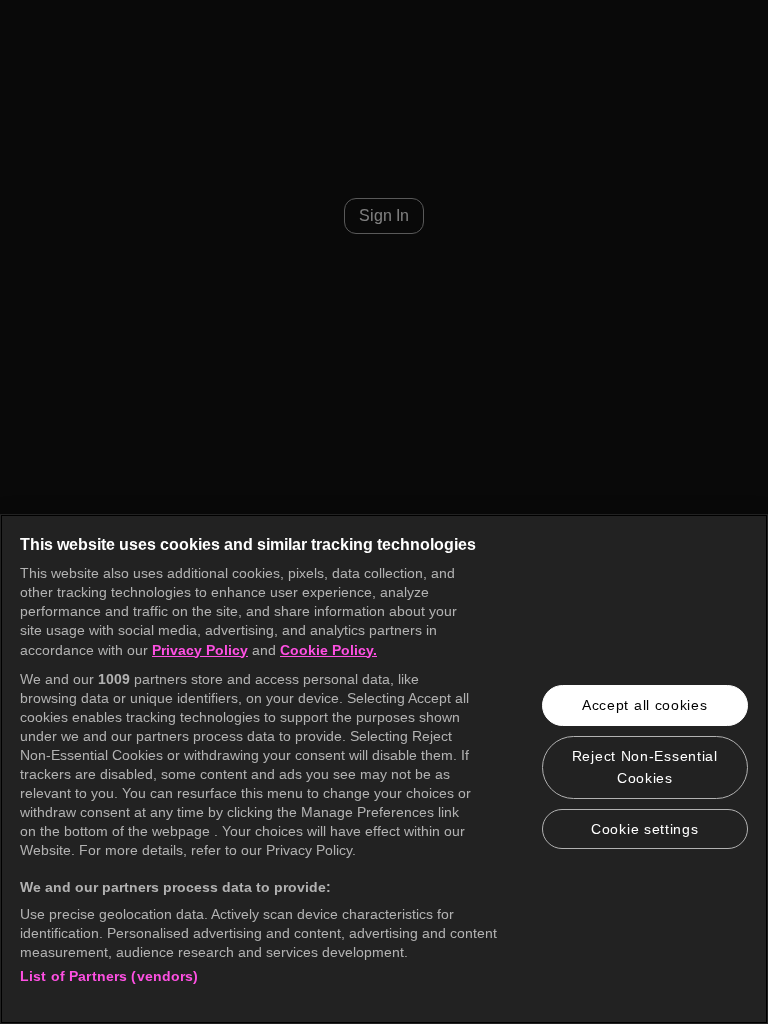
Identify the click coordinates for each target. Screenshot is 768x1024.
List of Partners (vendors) (109, 976)
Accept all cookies (645, 705)
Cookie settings (645, 829)
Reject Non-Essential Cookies (645, 767)
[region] (384, 769)
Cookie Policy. (328, 650)
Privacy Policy (200, 650)
